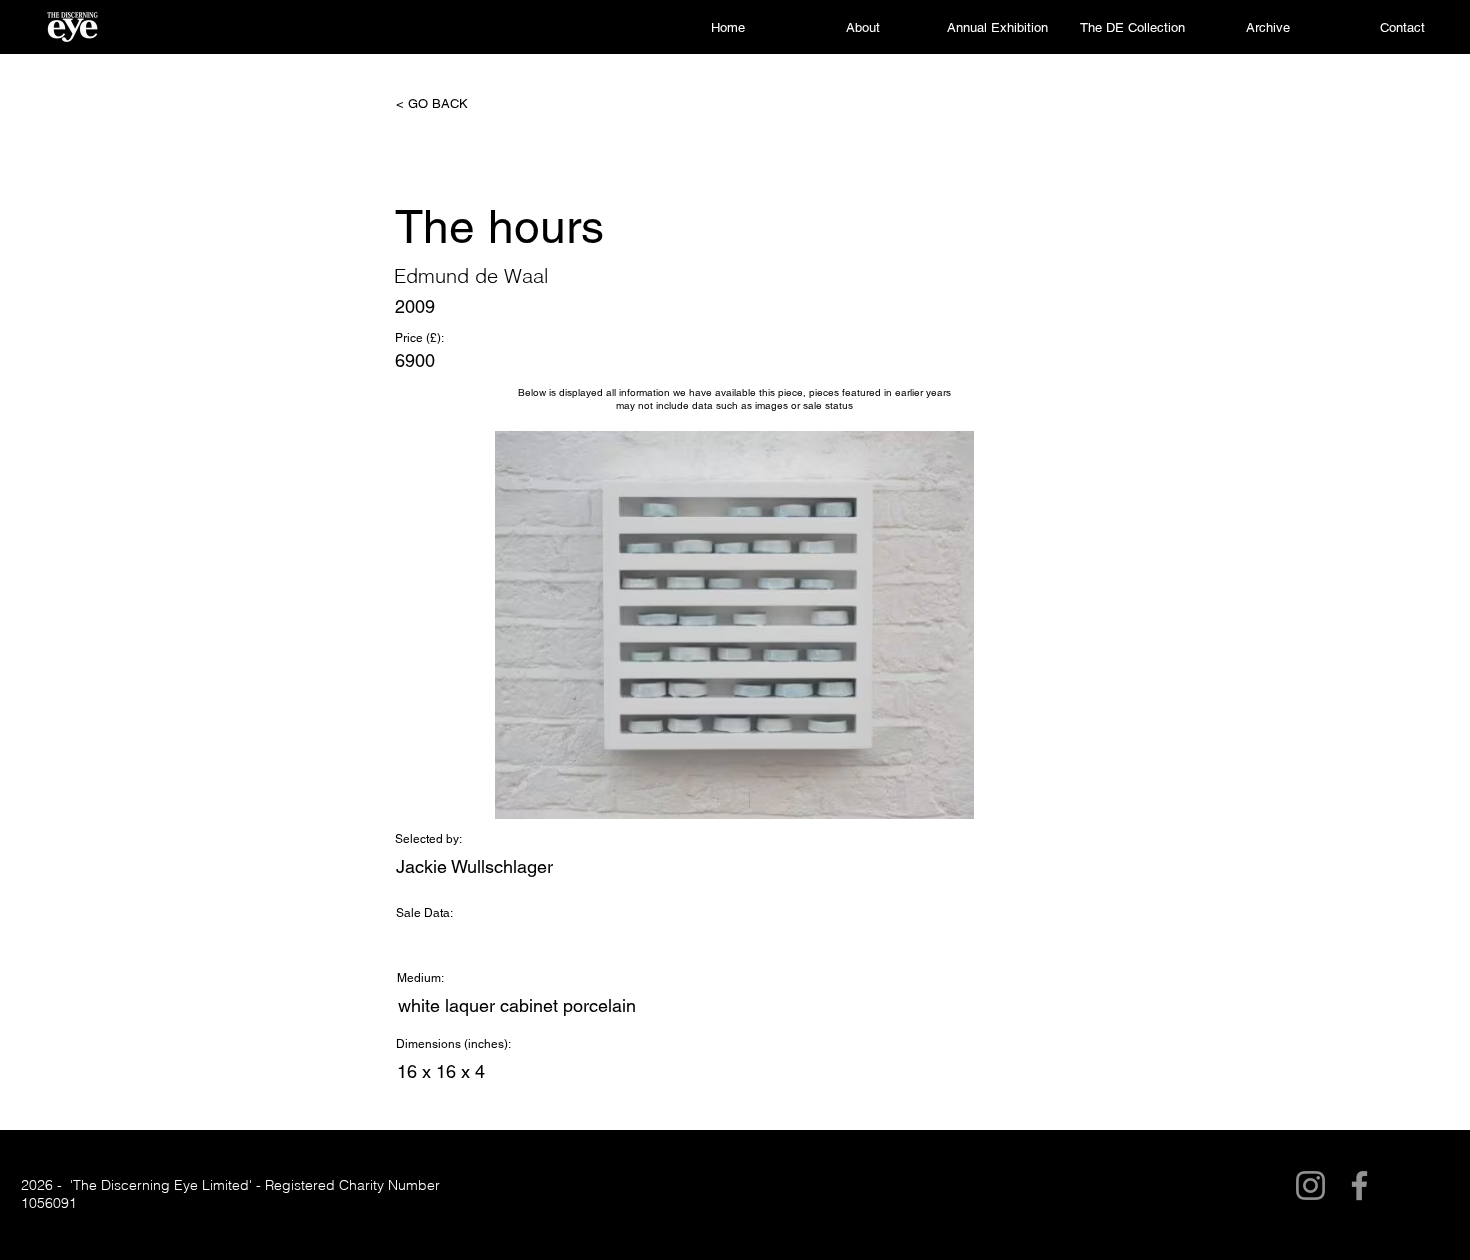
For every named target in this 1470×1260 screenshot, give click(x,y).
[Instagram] (1310, 1185)
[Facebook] (1359, 1185)
